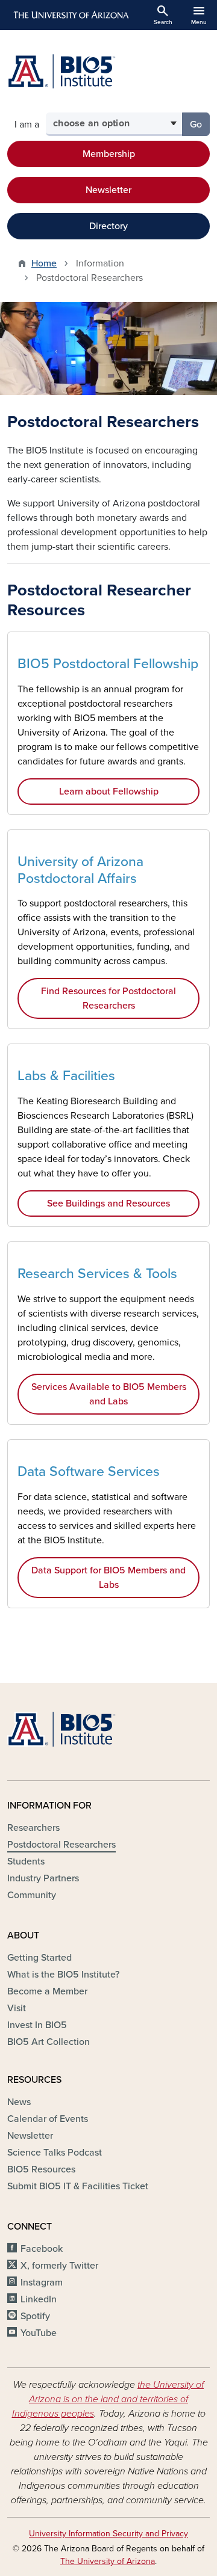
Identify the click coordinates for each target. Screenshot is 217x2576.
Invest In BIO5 (37, 2025)
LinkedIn (39, 2299)
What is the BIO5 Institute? (63, 1975)
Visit (17, 2008)
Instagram (42, 2282)
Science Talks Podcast (55, 2153)
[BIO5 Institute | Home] (61, 71)
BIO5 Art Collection (49, 2042)
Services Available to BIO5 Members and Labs (109, 1394)
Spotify (35, 2316)
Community (32, 1895)
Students (26, 1861)
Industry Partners (43, 1878)
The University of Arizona (108, 2561)
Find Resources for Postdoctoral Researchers (108, 998)
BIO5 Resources (41, 2169)
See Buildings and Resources (108, 1203)
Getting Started (39, 1958)
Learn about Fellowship (109, 792)
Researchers (33, 1828)
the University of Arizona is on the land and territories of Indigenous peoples (108, 2399)
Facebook (42, 2249)
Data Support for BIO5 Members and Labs (108, 1578)
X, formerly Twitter (59, 2266)
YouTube (39, 2333)
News (19, 2102)
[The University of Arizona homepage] (70, 15)
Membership (109, 154)
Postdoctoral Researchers (61, 1845)
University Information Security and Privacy (108, 2534)
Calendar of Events (48, 2119)
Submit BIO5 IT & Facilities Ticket (78, 2186)
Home (44, 263)
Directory (108, 226)
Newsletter (108, 190)
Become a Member (47, 1991)
